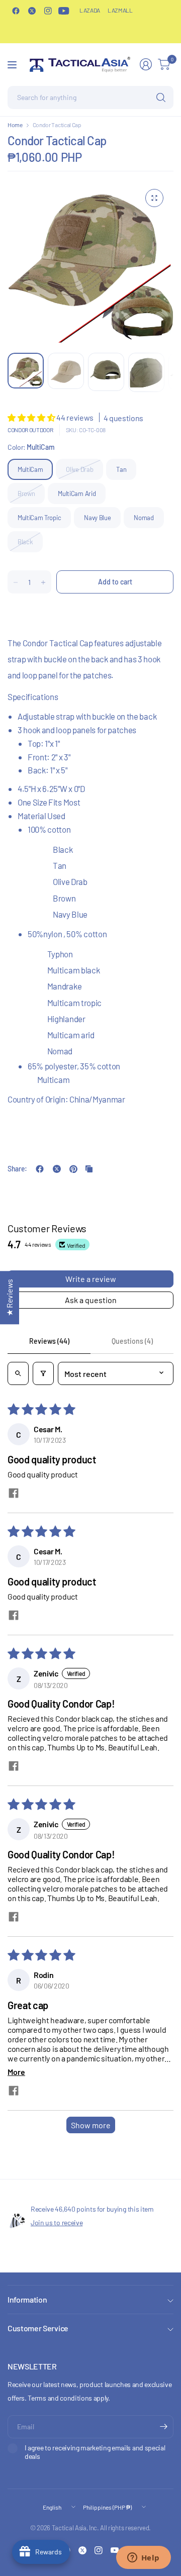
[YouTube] (64, 11)
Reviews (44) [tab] (49, 1341)
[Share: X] (57, 1169)
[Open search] (18, 1373)
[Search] (161, 97)
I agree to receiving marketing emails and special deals (95, 2452)
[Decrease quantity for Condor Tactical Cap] (16, 582)
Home (15, 125)
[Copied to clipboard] (89, 1169)
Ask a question (91, 1300)
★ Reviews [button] (9, 1298)
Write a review (91, 1279)
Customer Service (38, 2328)
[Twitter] (32, 11)
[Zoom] (154, 198)
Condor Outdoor (30, 430)
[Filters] (43, 1373)
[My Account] (146, 64)
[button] (32, 417)
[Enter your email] (163, 2427)
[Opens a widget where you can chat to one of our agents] (143, 2558)
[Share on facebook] (14, 1494)
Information (27, 2299)
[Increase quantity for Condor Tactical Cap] (43, 582)
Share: (17, 1169)
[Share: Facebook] (40, 1169)
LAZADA (90, 10)
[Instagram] (48, 11)
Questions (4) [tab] (132, 1341)
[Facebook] (16, 11)
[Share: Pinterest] (73, 1169)
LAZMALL (120, 10)
